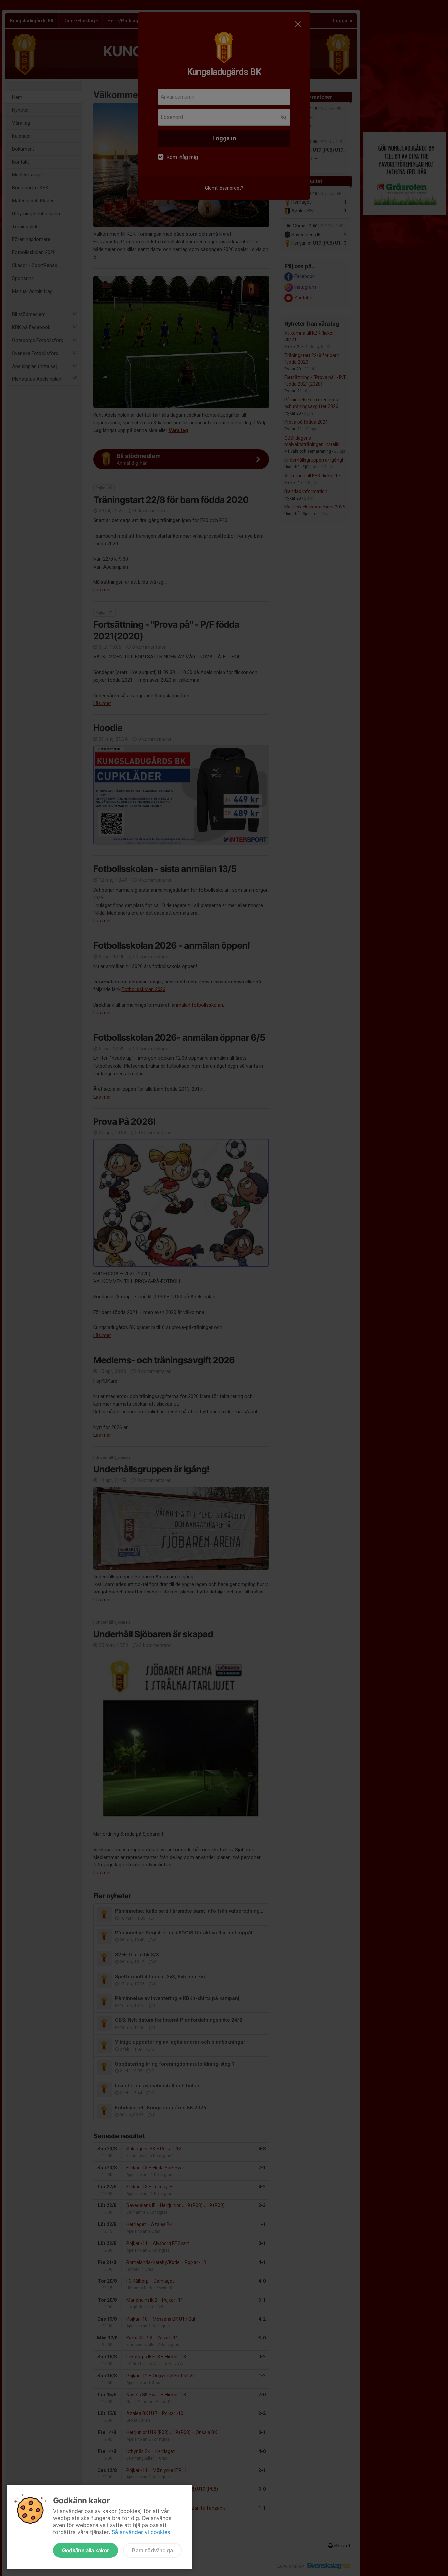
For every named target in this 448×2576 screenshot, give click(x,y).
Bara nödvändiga (152, 2550)
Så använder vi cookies (141, 2532)
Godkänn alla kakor (86, 2550)
